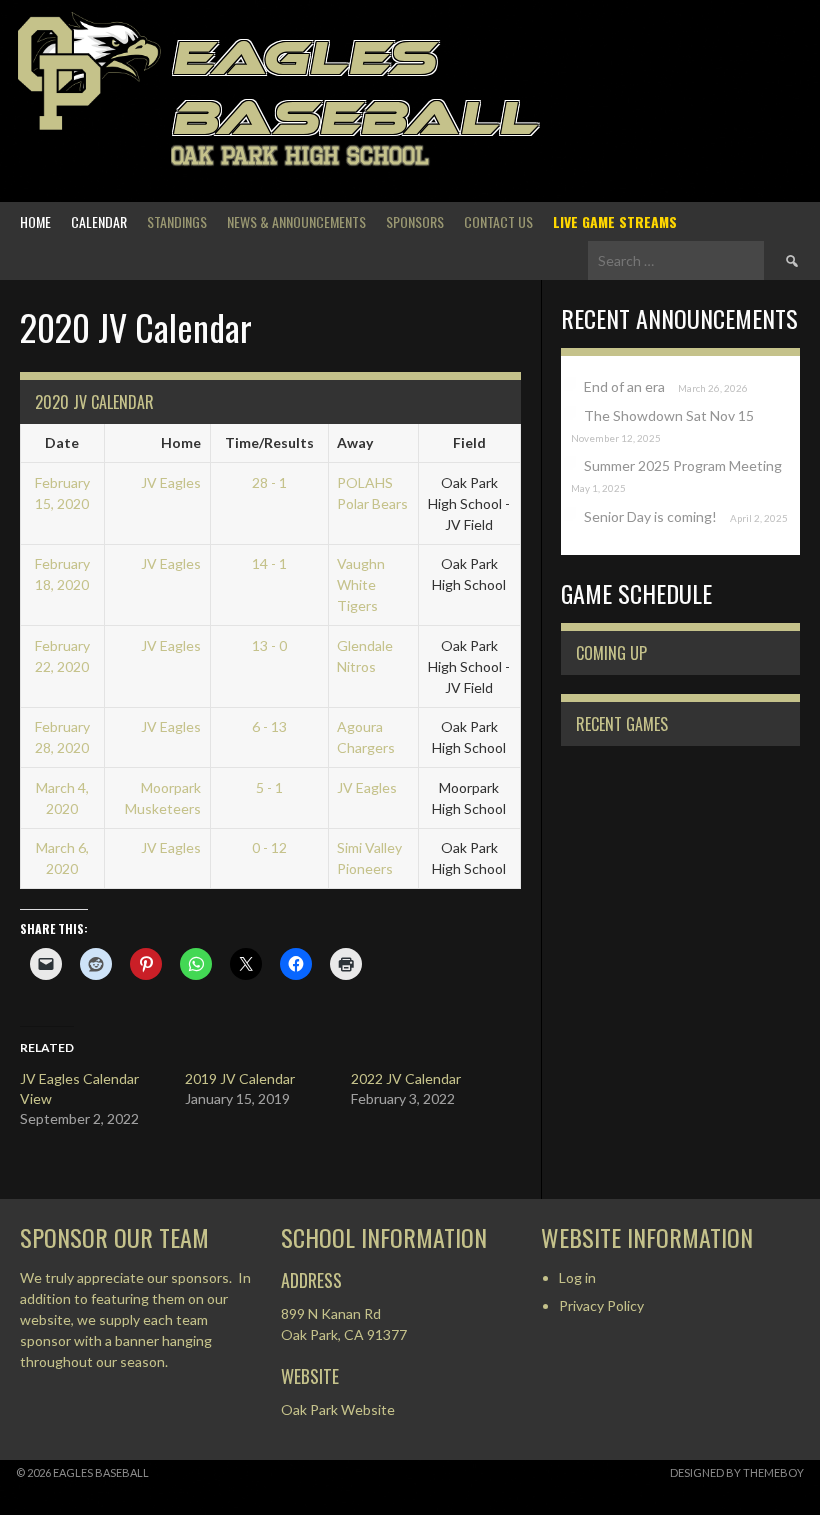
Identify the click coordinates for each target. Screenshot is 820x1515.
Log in (577, 1277)
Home (35, 221)
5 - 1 (269, 787)
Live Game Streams (615, 221)
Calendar (99, 221)
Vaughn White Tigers (361, 584)
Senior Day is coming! (650, 516)
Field (469, 442)
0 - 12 (269, 847)
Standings (177, 221)
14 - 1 (269, 563)
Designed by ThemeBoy (737, 1472)
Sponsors (415, 221)
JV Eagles (171, 482)
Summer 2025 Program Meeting (683, 465)
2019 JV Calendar (240, 1078)
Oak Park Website (338, 1409)
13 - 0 (269, 645)
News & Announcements (296, 221)
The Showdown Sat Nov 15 (669, 415)
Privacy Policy (601, 1305)
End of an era (624, 386)
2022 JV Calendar (406, 1078)
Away (355, 442)
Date (62, 442)
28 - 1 (269, 482)
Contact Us (498, 221)
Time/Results (269, 442)
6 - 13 (269, 726)
